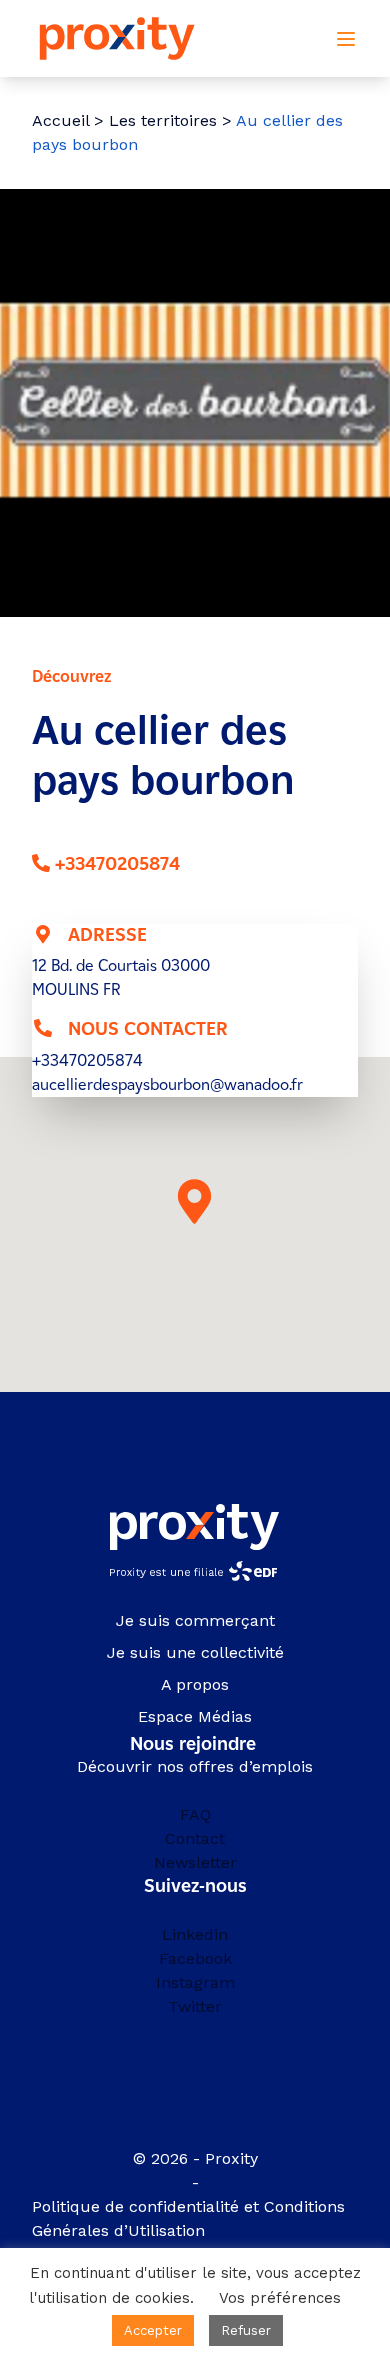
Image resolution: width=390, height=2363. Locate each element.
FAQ (195, 1814)
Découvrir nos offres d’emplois (195, 1766)
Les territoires (163, 120)
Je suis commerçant (195, 1620)
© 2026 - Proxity (195, 2158)
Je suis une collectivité (195, 1652)
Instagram (195, 1982)
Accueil (60, 120)
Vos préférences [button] (280, 2298)
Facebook (195, 1958)
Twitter (195, 2006)
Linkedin (195, 1934)
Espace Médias (195, 1716)
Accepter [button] (153, 2330)
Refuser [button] (246, 2330)
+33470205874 (117, 864)
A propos (195, 1684)
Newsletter (195, 1862)
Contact (195, 1838)
